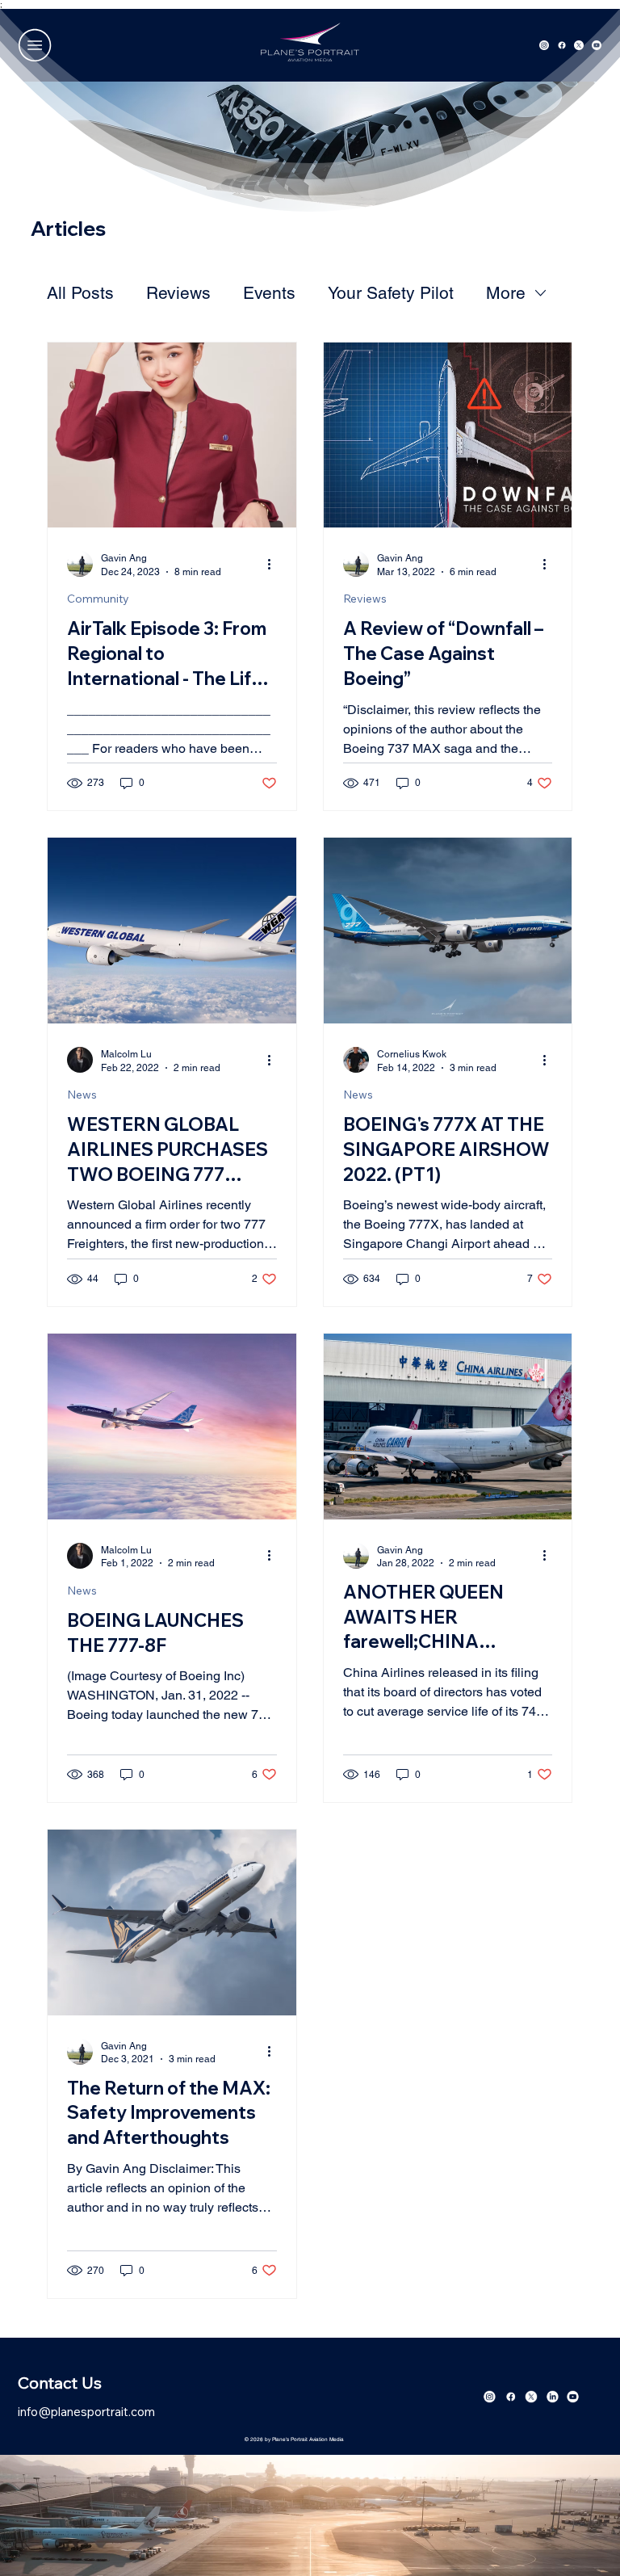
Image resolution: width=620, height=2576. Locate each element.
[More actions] (274, 564)
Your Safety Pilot (391, 293)
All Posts (80, 293)
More (506, 293)
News (82, 1095)
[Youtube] (573, 2397)
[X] (531, 2397)
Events (269, 293)
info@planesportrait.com (86, 2412)
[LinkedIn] (552, 2397)
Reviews (178, 293)
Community (98, 599)
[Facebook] (510, 2397)
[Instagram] (490, 2397)
